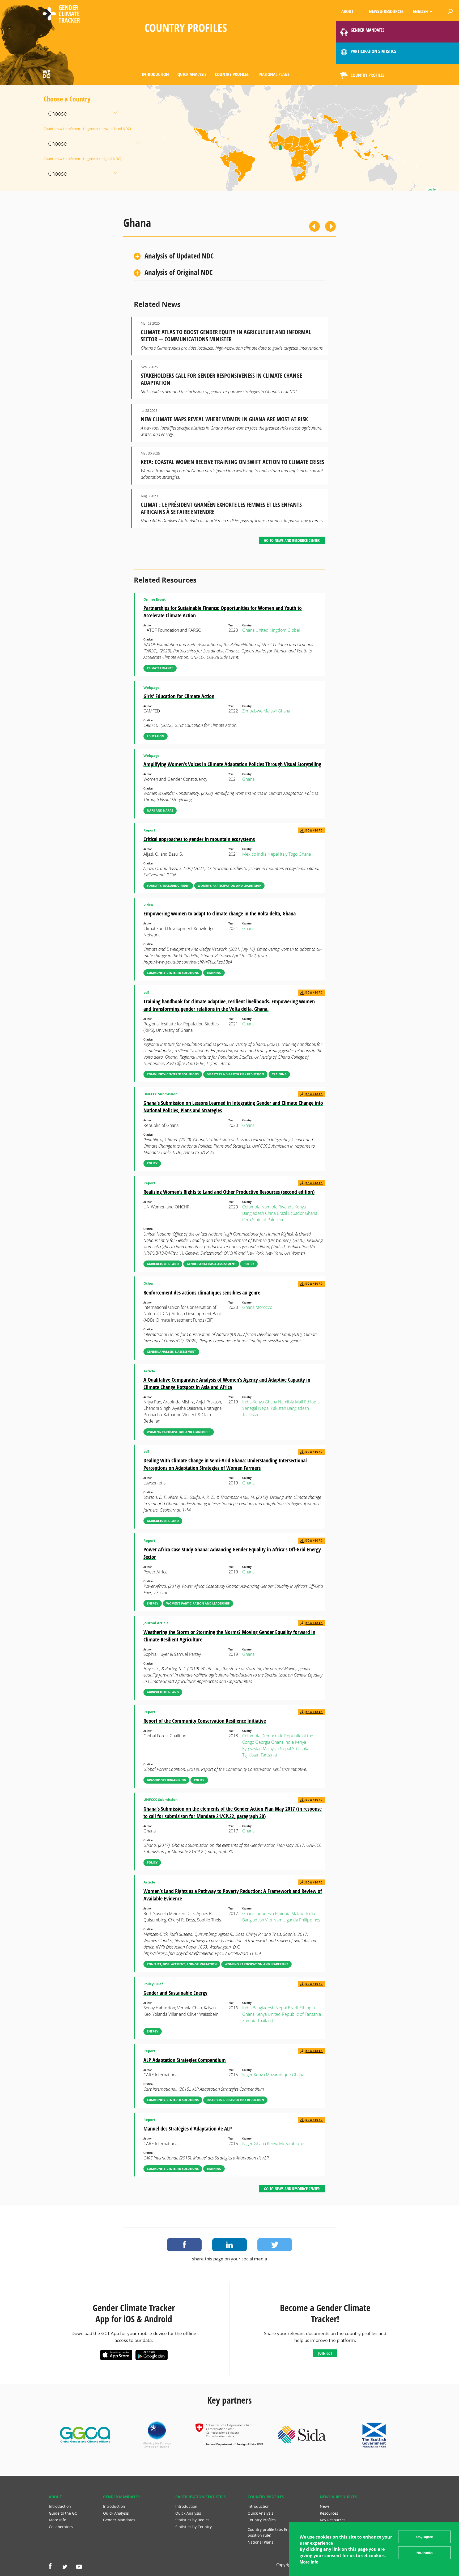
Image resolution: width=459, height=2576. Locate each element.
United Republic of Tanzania (294, 2014)
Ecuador (296, 1213)
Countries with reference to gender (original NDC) (57, 159)
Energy (153, 1603)
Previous (314, 226)
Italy (284, 854)
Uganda (291, 1920)
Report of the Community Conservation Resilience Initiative (205, 1721)
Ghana (248, 630)
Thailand (265, 2021)
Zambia (249, 2021)
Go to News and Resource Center (292, 540)
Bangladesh (253, 1213)
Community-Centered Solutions (173, 973)
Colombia (251, 1207)
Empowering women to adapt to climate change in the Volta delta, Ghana (220, 913)
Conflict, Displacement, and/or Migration (182, 1964)
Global (294, 630)
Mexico (249, 854)
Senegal (250, 1408)
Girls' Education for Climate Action (179, 696)
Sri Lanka (301, 1749)
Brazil (282, 1213)
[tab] (229, 256)
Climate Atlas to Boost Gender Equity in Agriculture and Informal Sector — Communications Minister (226, 336)
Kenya (300, 1207)
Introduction (155, 74)
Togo (293, 854)
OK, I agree (425, 2537)
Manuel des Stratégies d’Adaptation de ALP (188, 2129)
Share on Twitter (275, 2245)
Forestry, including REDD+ (168, 886)
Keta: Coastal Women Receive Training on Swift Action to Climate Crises (232, 462)
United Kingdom (271, 630)
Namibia (269, 1207)
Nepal (273, 854)
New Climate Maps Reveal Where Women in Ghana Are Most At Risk (224, 419)
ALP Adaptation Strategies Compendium (185, 2060)
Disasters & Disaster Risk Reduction (235, 1074)
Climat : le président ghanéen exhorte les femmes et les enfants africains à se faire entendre (221, 508)
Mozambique (278, 2075)
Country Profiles (232, 74)
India (262, 854)
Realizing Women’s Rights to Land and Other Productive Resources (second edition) (229, 1192)
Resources (329, 2513)
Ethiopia (312, 1402)
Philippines (310, 1920)
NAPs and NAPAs (160, 810)
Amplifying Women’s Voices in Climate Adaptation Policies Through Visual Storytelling (232, 764)
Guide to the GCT (64, 2513)
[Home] (61, 15)
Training (214, 973)
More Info (58, 2520)
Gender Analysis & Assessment (211, 1264)
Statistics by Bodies (192, 2520)
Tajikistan (251, 1415)
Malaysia (271, 1749)
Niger (247, 2075)
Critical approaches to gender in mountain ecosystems (199, 839)
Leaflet (432, 189)
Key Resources (333, 2520)
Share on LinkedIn (229, 2245)
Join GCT (325, 2353)
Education (156, 736)
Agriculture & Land (163, 1264)
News (325, 2506)
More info (309, 2562)
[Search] (450, 11)
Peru (247, 1220)
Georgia (263, 1742)
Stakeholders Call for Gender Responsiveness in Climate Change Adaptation (221, 379)
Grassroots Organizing (166, 1780)
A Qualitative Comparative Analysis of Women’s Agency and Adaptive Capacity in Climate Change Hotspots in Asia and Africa (227, 1383)
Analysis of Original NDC (179, 272)
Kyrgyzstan (252, 1749)
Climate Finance (160, 668)
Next (330, 226)
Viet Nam (274, 1920)
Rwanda (286, 1207)
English (420, 11)
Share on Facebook (184, 2245)
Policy (152, 1163)
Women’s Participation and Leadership (229, 886)
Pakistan (278, 1408)
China (270, 1213)
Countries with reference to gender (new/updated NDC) (57, 129)
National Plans (274, 74)
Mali (299, 1402)
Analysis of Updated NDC (179, 256)
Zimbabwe (252, 711)
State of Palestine (268, 1220)
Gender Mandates (119, 2520)
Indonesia (265, 1913)
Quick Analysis (192, 74)
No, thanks (425, 2553)
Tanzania (269, 1755)
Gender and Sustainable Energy (175, 1993)
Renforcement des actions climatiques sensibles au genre (202, 1293)
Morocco (264, 1307)
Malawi (270, 711)
